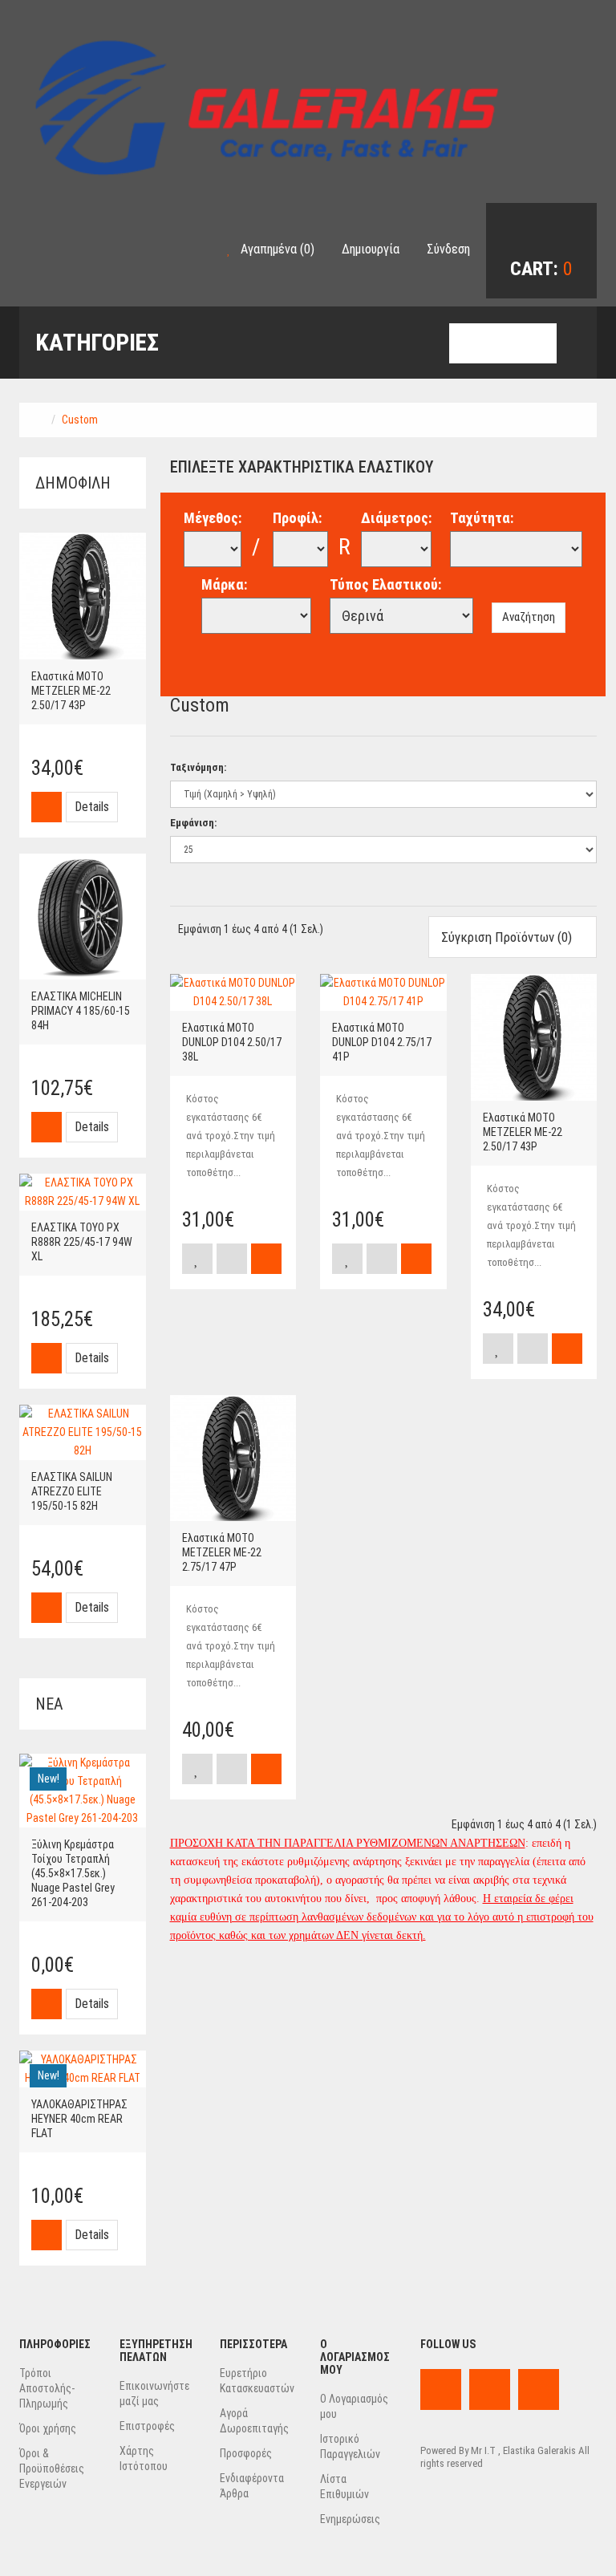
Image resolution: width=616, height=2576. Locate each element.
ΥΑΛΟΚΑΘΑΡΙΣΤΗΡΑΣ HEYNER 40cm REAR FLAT (79, 2119)
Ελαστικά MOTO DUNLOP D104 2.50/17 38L (232, 1042)
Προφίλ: (297, 518)
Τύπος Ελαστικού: (385, 584)
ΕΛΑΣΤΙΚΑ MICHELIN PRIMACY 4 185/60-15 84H (81, 1011)
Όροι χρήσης (48, 2428)
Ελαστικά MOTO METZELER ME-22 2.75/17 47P (222, 1552)
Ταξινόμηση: (198, 767)
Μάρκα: (224, 584)
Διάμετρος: (396, 518)
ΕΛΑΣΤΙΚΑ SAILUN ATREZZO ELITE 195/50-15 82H (72, 1491)
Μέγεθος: (213, 518)
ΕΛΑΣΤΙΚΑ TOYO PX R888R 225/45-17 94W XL (82, 1242)
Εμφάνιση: (193, 823)
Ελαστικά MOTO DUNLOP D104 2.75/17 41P (382, 1042)
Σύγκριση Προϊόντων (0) (508, 937)
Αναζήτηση (529, 617)
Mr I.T (483, 2450)
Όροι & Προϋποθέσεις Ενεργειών (52, 2468)
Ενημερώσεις (350, 2519)
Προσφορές (246, 2453)
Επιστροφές (147, 2426)
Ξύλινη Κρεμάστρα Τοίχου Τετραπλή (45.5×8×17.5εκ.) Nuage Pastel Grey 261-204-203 (73, 1873)
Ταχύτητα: (482, 518)
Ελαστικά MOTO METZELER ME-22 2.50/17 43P (71, 691)
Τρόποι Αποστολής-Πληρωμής (47, 2388)
